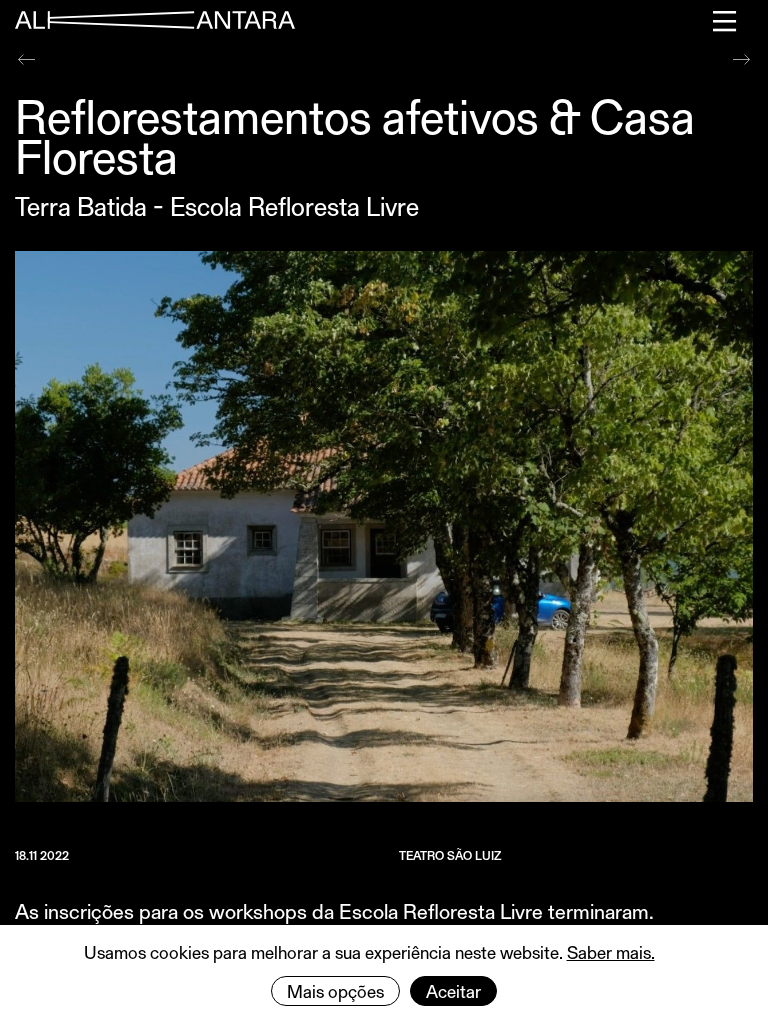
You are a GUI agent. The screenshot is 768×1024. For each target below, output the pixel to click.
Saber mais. (611, 952)
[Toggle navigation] (725, 21)
